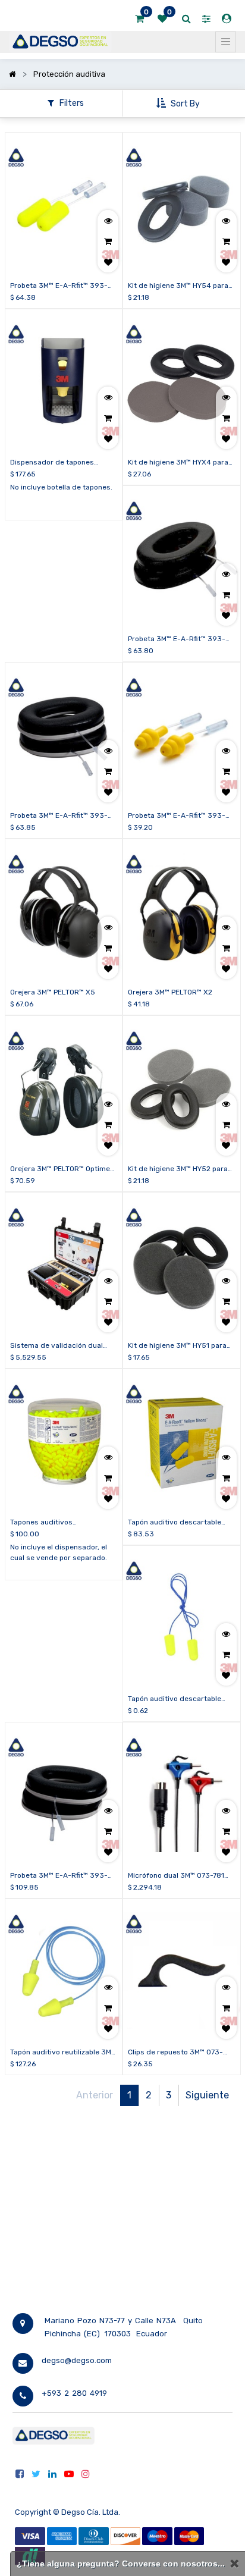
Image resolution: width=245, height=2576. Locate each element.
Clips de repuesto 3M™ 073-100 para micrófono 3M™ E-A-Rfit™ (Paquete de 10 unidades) (181, 2053)
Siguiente (207, 2095)
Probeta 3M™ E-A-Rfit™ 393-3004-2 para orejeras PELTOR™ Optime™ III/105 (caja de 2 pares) (63, 816)
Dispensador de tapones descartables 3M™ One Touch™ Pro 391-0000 (62, 463)
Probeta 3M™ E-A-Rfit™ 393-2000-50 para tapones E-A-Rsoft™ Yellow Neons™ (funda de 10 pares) (60, 286)
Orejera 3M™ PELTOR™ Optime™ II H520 (62, 1169)
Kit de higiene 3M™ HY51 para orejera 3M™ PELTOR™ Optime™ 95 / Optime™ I (180, 1346)
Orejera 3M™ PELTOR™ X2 (170, 992)
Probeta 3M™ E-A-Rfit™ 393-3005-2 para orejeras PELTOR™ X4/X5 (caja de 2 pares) (63, 1876)
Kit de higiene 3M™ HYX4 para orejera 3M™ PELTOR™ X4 (178, 463)
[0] (139, 19)
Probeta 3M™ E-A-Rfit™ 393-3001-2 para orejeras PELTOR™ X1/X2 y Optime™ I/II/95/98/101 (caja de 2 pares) (180, 639)
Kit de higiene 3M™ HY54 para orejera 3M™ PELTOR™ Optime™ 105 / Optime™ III (180, 286)
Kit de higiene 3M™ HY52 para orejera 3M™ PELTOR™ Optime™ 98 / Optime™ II (180, 1169)
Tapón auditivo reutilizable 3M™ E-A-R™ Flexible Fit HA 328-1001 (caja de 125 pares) (63, 2053)
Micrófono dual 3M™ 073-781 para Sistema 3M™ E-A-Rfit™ (176, 1876)
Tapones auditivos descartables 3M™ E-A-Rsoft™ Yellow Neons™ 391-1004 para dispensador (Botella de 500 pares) (62, 1523)
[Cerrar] (234, 2564)
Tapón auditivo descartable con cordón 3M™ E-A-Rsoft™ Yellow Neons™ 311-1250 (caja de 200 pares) (178, 1523)
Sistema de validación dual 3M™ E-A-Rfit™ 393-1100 (56, 1346)
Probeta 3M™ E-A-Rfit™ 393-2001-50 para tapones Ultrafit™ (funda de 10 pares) (181, 816)
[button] (179, 103)
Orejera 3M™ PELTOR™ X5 (53, 992)
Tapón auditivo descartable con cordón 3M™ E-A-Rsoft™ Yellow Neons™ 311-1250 (176, 1699)
